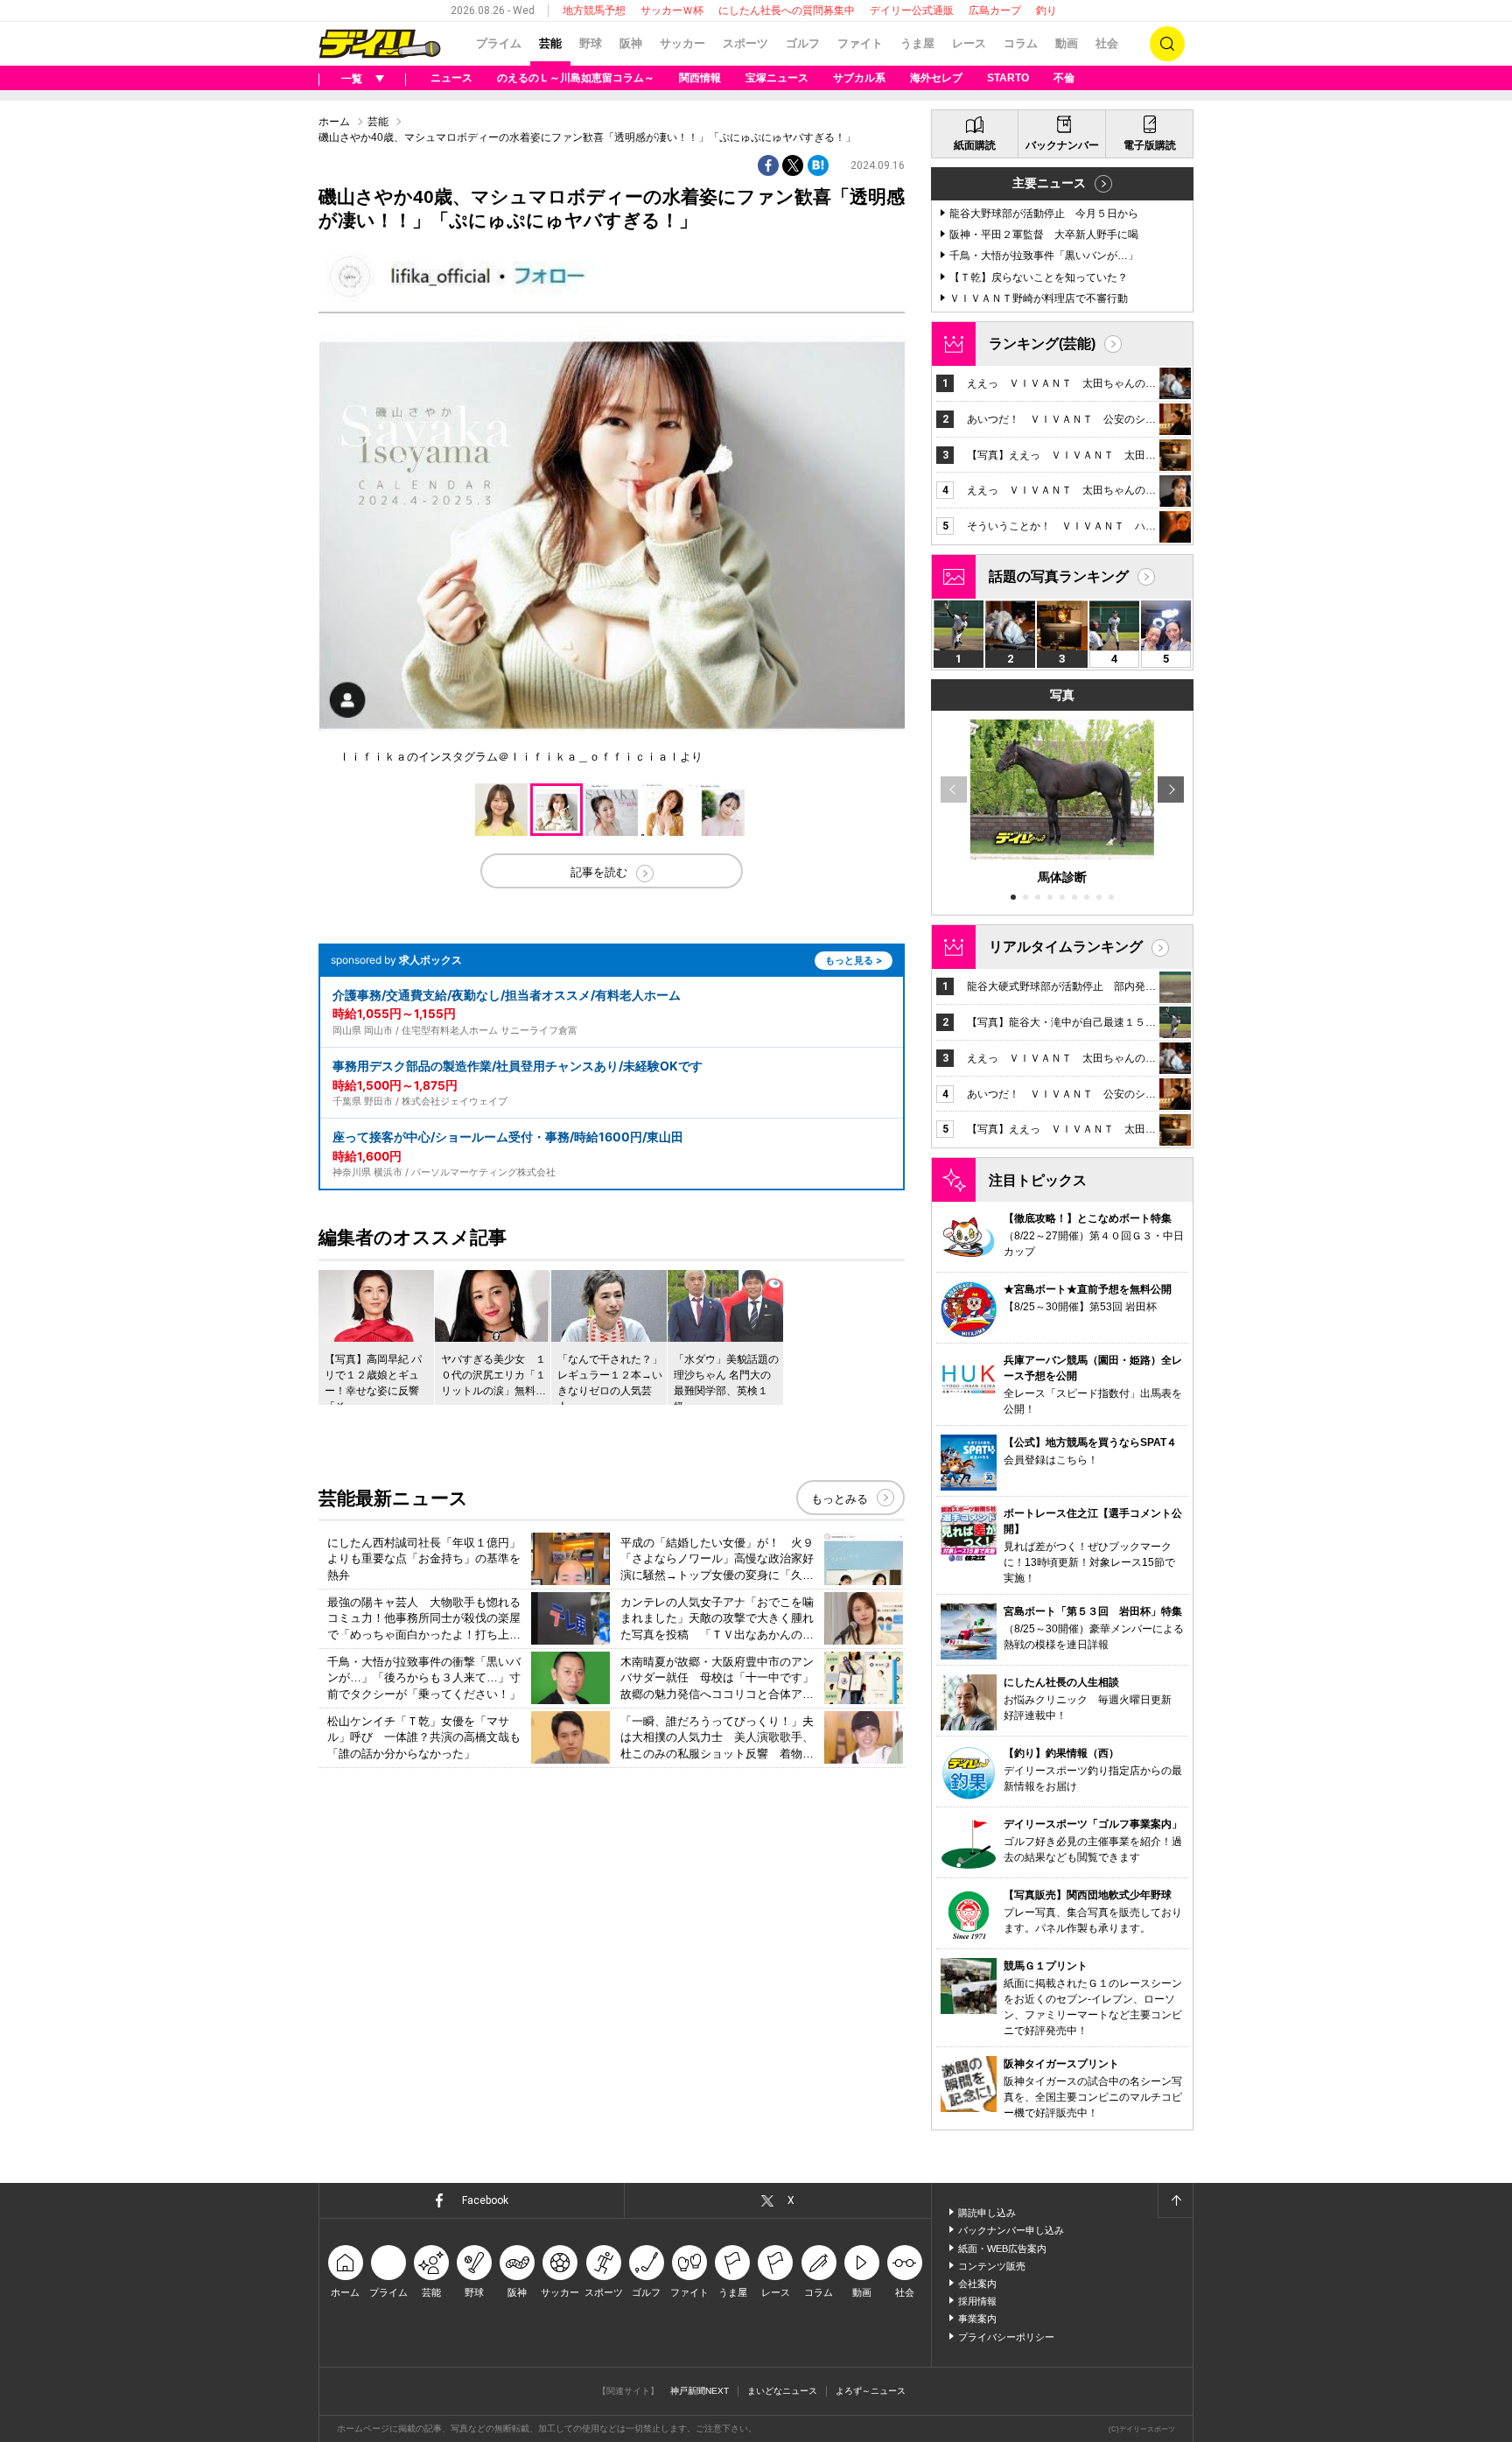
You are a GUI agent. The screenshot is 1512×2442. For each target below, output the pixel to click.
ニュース (451, 78)
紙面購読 (975, 145)
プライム (499, 43)
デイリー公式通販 (912, 11)
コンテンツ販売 (992, 2266)
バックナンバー (1062, 145)
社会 (1107, 43)
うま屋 (917, 43)
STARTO (1008, 78)
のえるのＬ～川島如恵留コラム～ (576, 78)
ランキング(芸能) (1042, 344)
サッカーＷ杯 (672, 11)
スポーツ (745, 43)
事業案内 (977, 2319)
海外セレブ (936, 78)
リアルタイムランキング (1066, 947)
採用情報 (977, 2301)
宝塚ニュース (777, 78)
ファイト (860, 43)
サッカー (682, 43)
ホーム (334, 122)
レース (969, 43)
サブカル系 (859, 78)
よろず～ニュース (871, 2391)
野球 (591, 43)
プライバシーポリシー (1006, 2337)
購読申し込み (987, 2213)
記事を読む (599, 872)
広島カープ (995, 11)
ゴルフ (803, 43)
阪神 (631, 43)
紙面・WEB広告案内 (1002, 2249)
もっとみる (840, 1499)
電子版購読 (1150, 145)
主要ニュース (1049, 183)
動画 (1067, 43)
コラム (1021, 43)
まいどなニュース (782, 2391)
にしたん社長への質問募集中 (787, 11)
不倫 (1064, 78)
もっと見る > (854, 960)
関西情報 (700, 78)
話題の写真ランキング (1059, 576)
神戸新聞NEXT (700, 2391)
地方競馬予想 (594, 11)
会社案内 (977, 2284)
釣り (1046, 11)
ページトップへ (1175, 2200)
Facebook (485, 2200)
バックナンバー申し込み (1011, 2230)
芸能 (550, 43)
